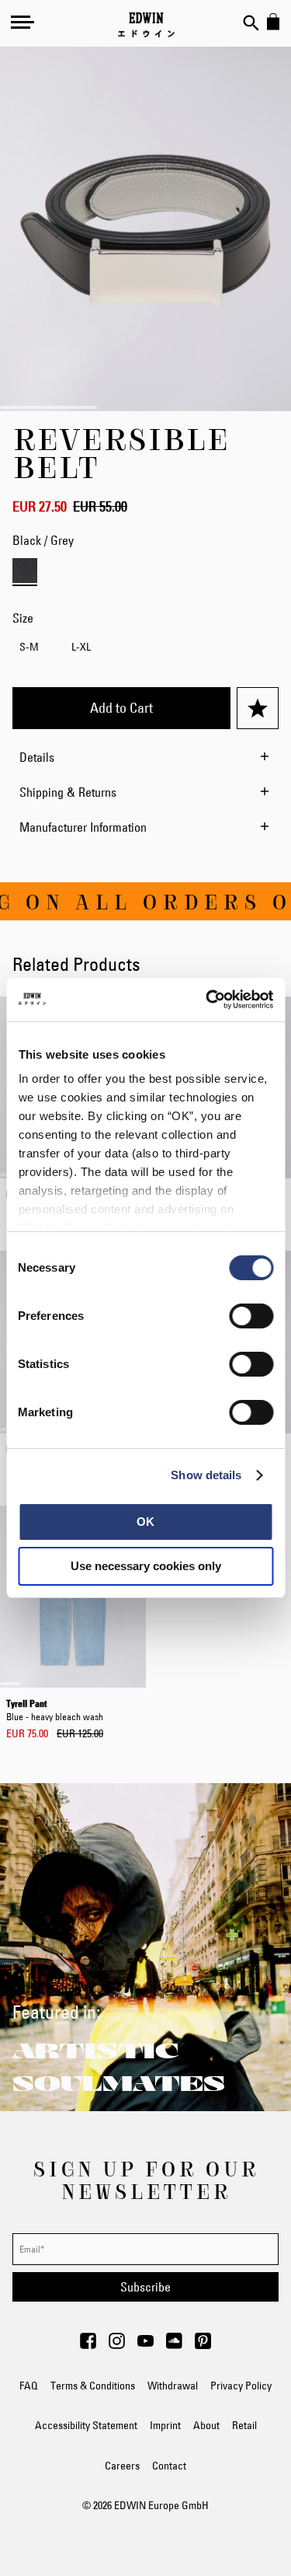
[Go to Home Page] (146, 25)
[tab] (146, 757)
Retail (244, 2425)
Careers (122, 2466)
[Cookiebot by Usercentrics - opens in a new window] (207, 1000)
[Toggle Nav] (23, 22)
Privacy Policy (241, 2386)
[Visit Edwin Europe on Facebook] (88, 2345)
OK (145, 1522)
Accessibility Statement (86, 2425)
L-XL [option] (81, 647)
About (206, 2425)
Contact (169, 2466)
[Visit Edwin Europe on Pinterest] (203, 2345)
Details (37, 757)
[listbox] (145, 649)
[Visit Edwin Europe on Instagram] (117, 2345)
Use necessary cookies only (146, 1566)
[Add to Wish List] (258, 708)
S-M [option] (29, 647)
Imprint (165, 2425)
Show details (206, 1475)
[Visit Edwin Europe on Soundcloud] (174, 2345)
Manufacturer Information (83, 827)
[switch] (251, 1318)
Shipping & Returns (68, 792)
